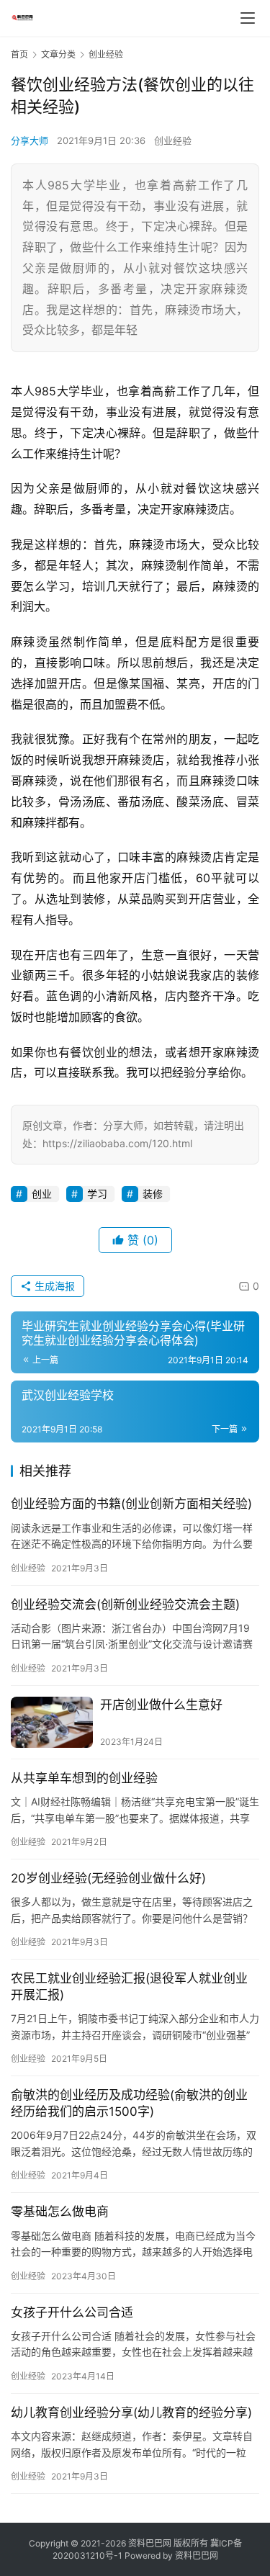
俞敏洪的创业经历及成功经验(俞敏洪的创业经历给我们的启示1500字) (129, 2103)
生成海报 (53, 1286)
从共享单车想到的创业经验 (84, 1778)
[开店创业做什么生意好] (52, 1722)
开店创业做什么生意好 (161, 1705)
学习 (97, 1194)
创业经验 (173, 140)
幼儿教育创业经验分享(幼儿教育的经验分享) (131, 2413)
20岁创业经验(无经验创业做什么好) (108, 1878)
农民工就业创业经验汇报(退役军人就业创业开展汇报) (129, 1987)
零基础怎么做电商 (60, 2212)
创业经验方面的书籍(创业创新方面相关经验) (131, 1504)
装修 (153, 1194)
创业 (42, 1194)
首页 (19, 54)
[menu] (248, 18)
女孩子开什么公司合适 (72, 2312)
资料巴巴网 (197, 2555)
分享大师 (30, 140)
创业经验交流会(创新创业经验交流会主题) (125, 1605)
